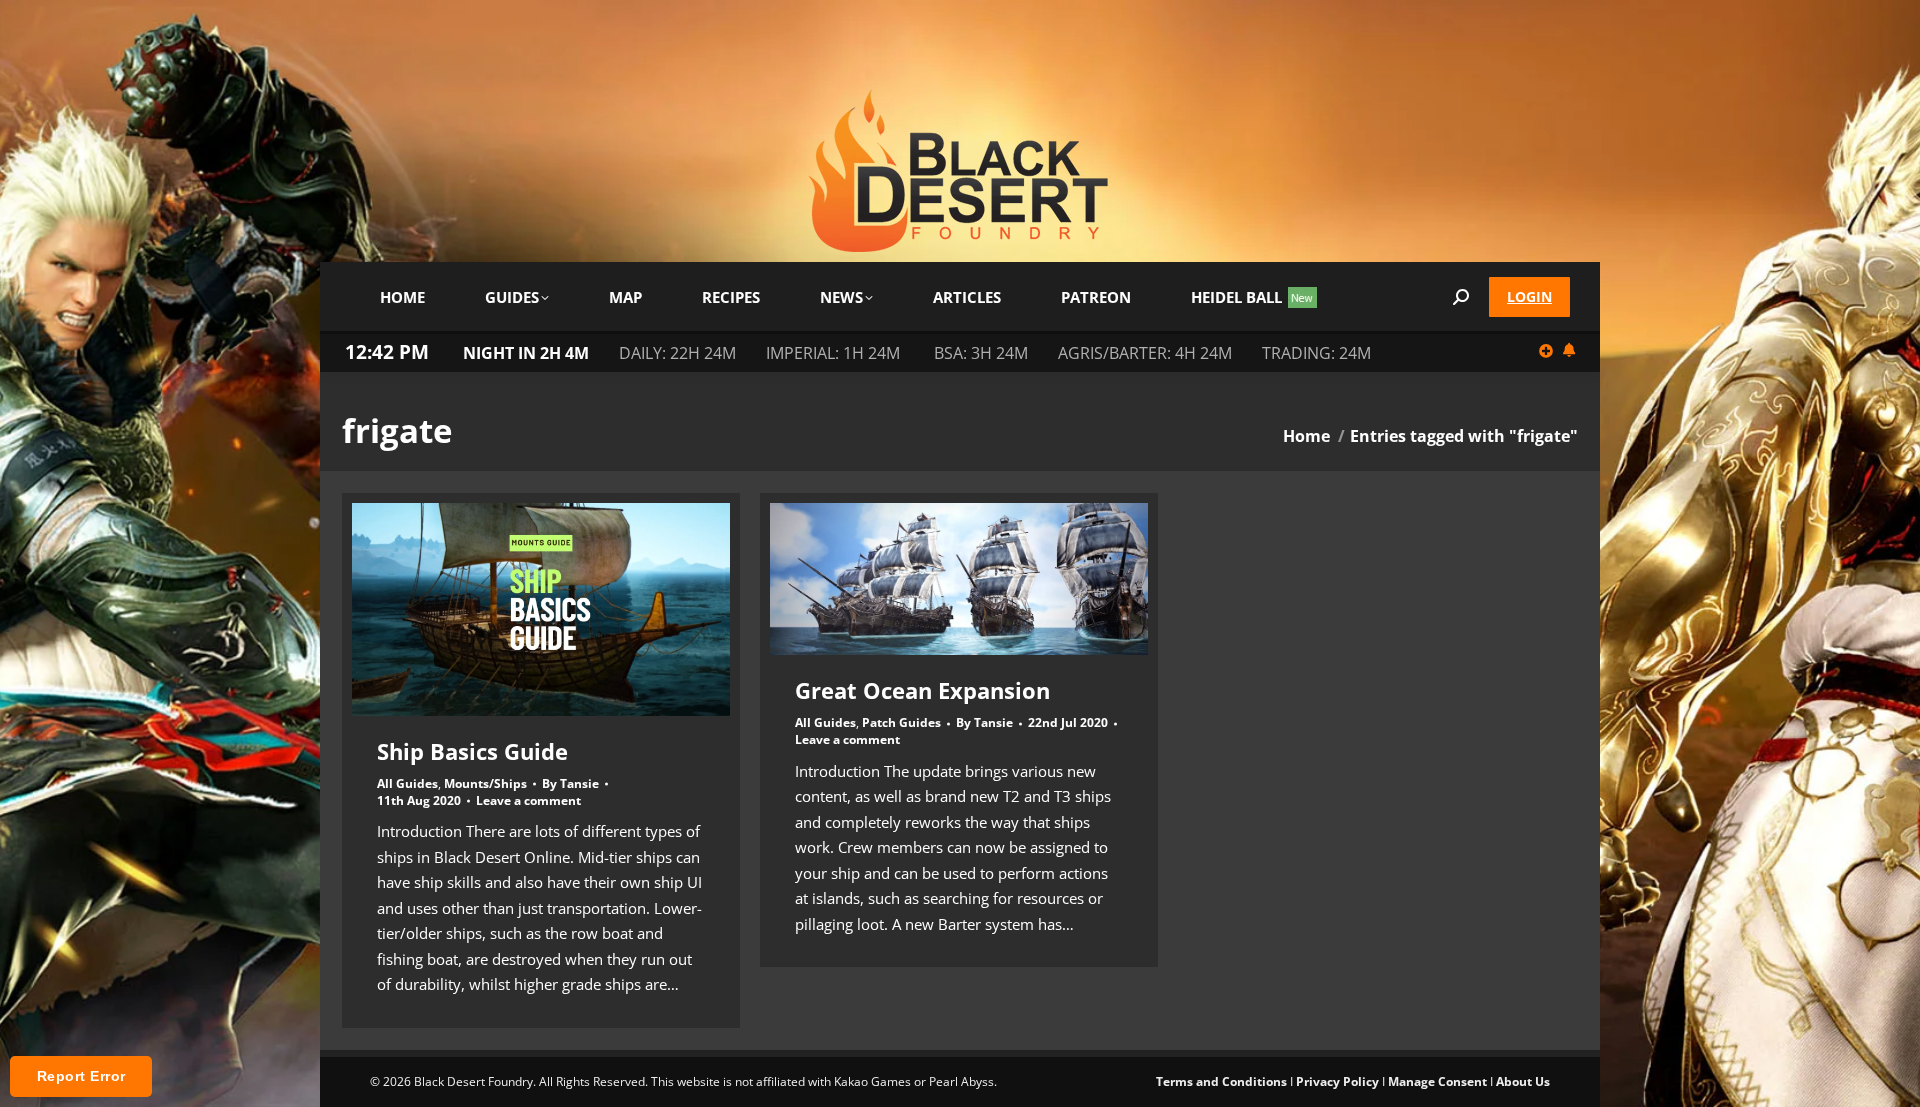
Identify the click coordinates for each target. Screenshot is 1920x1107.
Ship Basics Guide (472, 751)
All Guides (407, 783)
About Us (1523, 1081)
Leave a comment (528, 801)
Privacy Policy (1337, 1081)
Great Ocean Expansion (922, 690)
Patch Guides (901, 722)
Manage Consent (1437, 1081)
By (570, 784)
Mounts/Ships (485, 783)
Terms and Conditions (1221, 1081)
